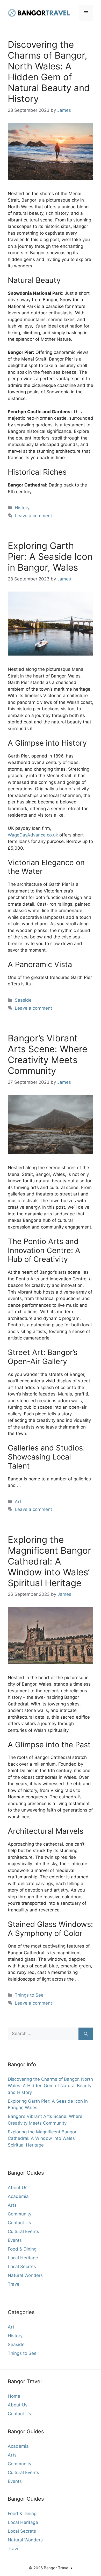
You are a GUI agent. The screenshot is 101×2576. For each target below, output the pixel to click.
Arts (12, 2205)
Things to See (29, 1995)
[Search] (86, 2034)
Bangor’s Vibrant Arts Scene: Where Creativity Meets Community (48, 1054)
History (22, 508)
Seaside (23, 1000)
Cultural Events (23, 2231)
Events (15, 2240)
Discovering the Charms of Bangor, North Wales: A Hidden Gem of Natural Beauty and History (49, 71)
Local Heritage (23, 2258)
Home (14, 2396)
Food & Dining (22, 2249)
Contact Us (19, 2223)
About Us (18, 2188)
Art (18, 1502)
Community (20, 2214)
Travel (14, 2284)
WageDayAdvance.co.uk (33, 835)
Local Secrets (22, 2267)
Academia (18, 2196)
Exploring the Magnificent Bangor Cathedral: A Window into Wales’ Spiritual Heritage (49, 1561)
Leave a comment (33, 516)
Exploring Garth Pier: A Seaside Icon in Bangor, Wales (50, 556)
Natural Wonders (25, 2275)
